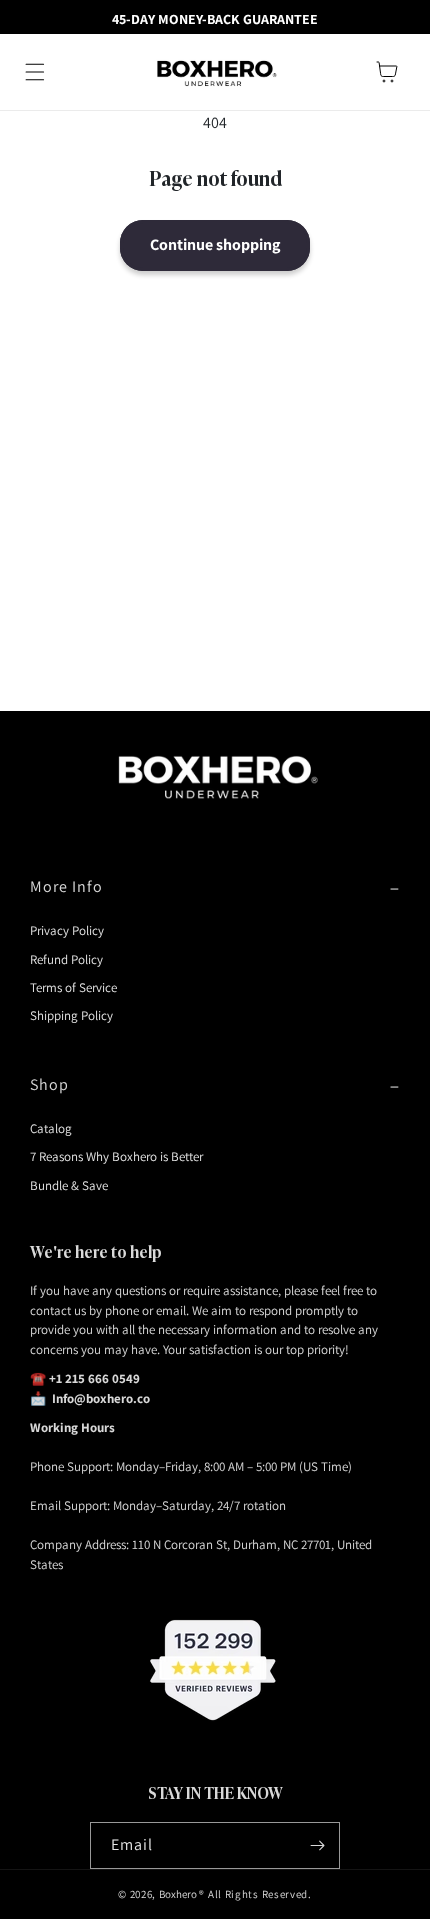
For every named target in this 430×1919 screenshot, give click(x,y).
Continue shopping (215, 244)
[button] (35, 72)
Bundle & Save (69, 1185)
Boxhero (178, 1894)
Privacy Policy (67, 930)
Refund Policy (66, 959)
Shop (49, 1084)
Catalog (51, 1128)
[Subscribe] (317, 1845)
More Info (66, 886)
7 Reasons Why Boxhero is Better (116, 1156)
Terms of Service (73, 987)
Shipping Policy (71, 1015)
